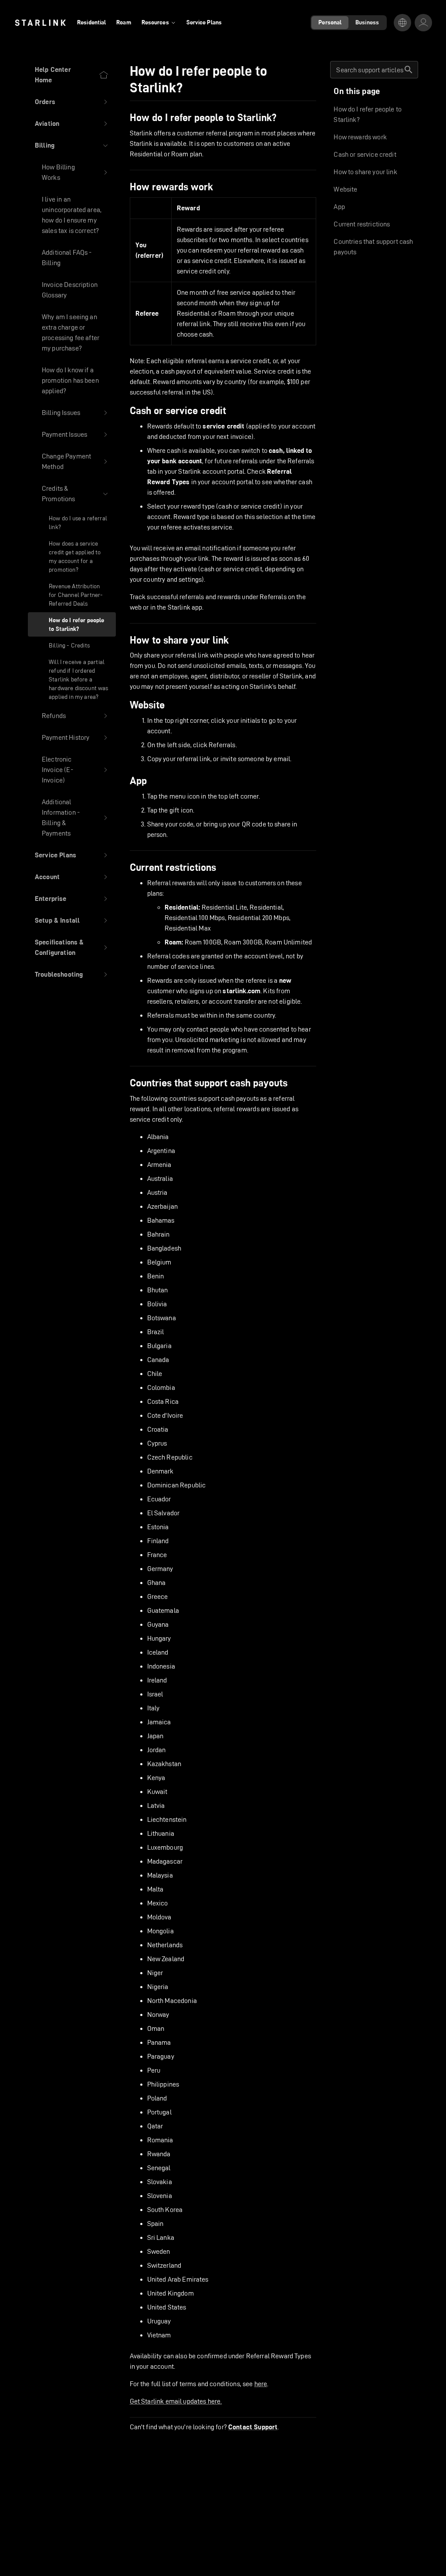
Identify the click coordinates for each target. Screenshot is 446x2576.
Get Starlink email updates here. (176, 2401)
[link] (40, 23)
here (261, 2384)
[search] (409, 70)
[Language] (402, 23)
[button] (72, 102)
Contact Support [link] (253, 2427)
